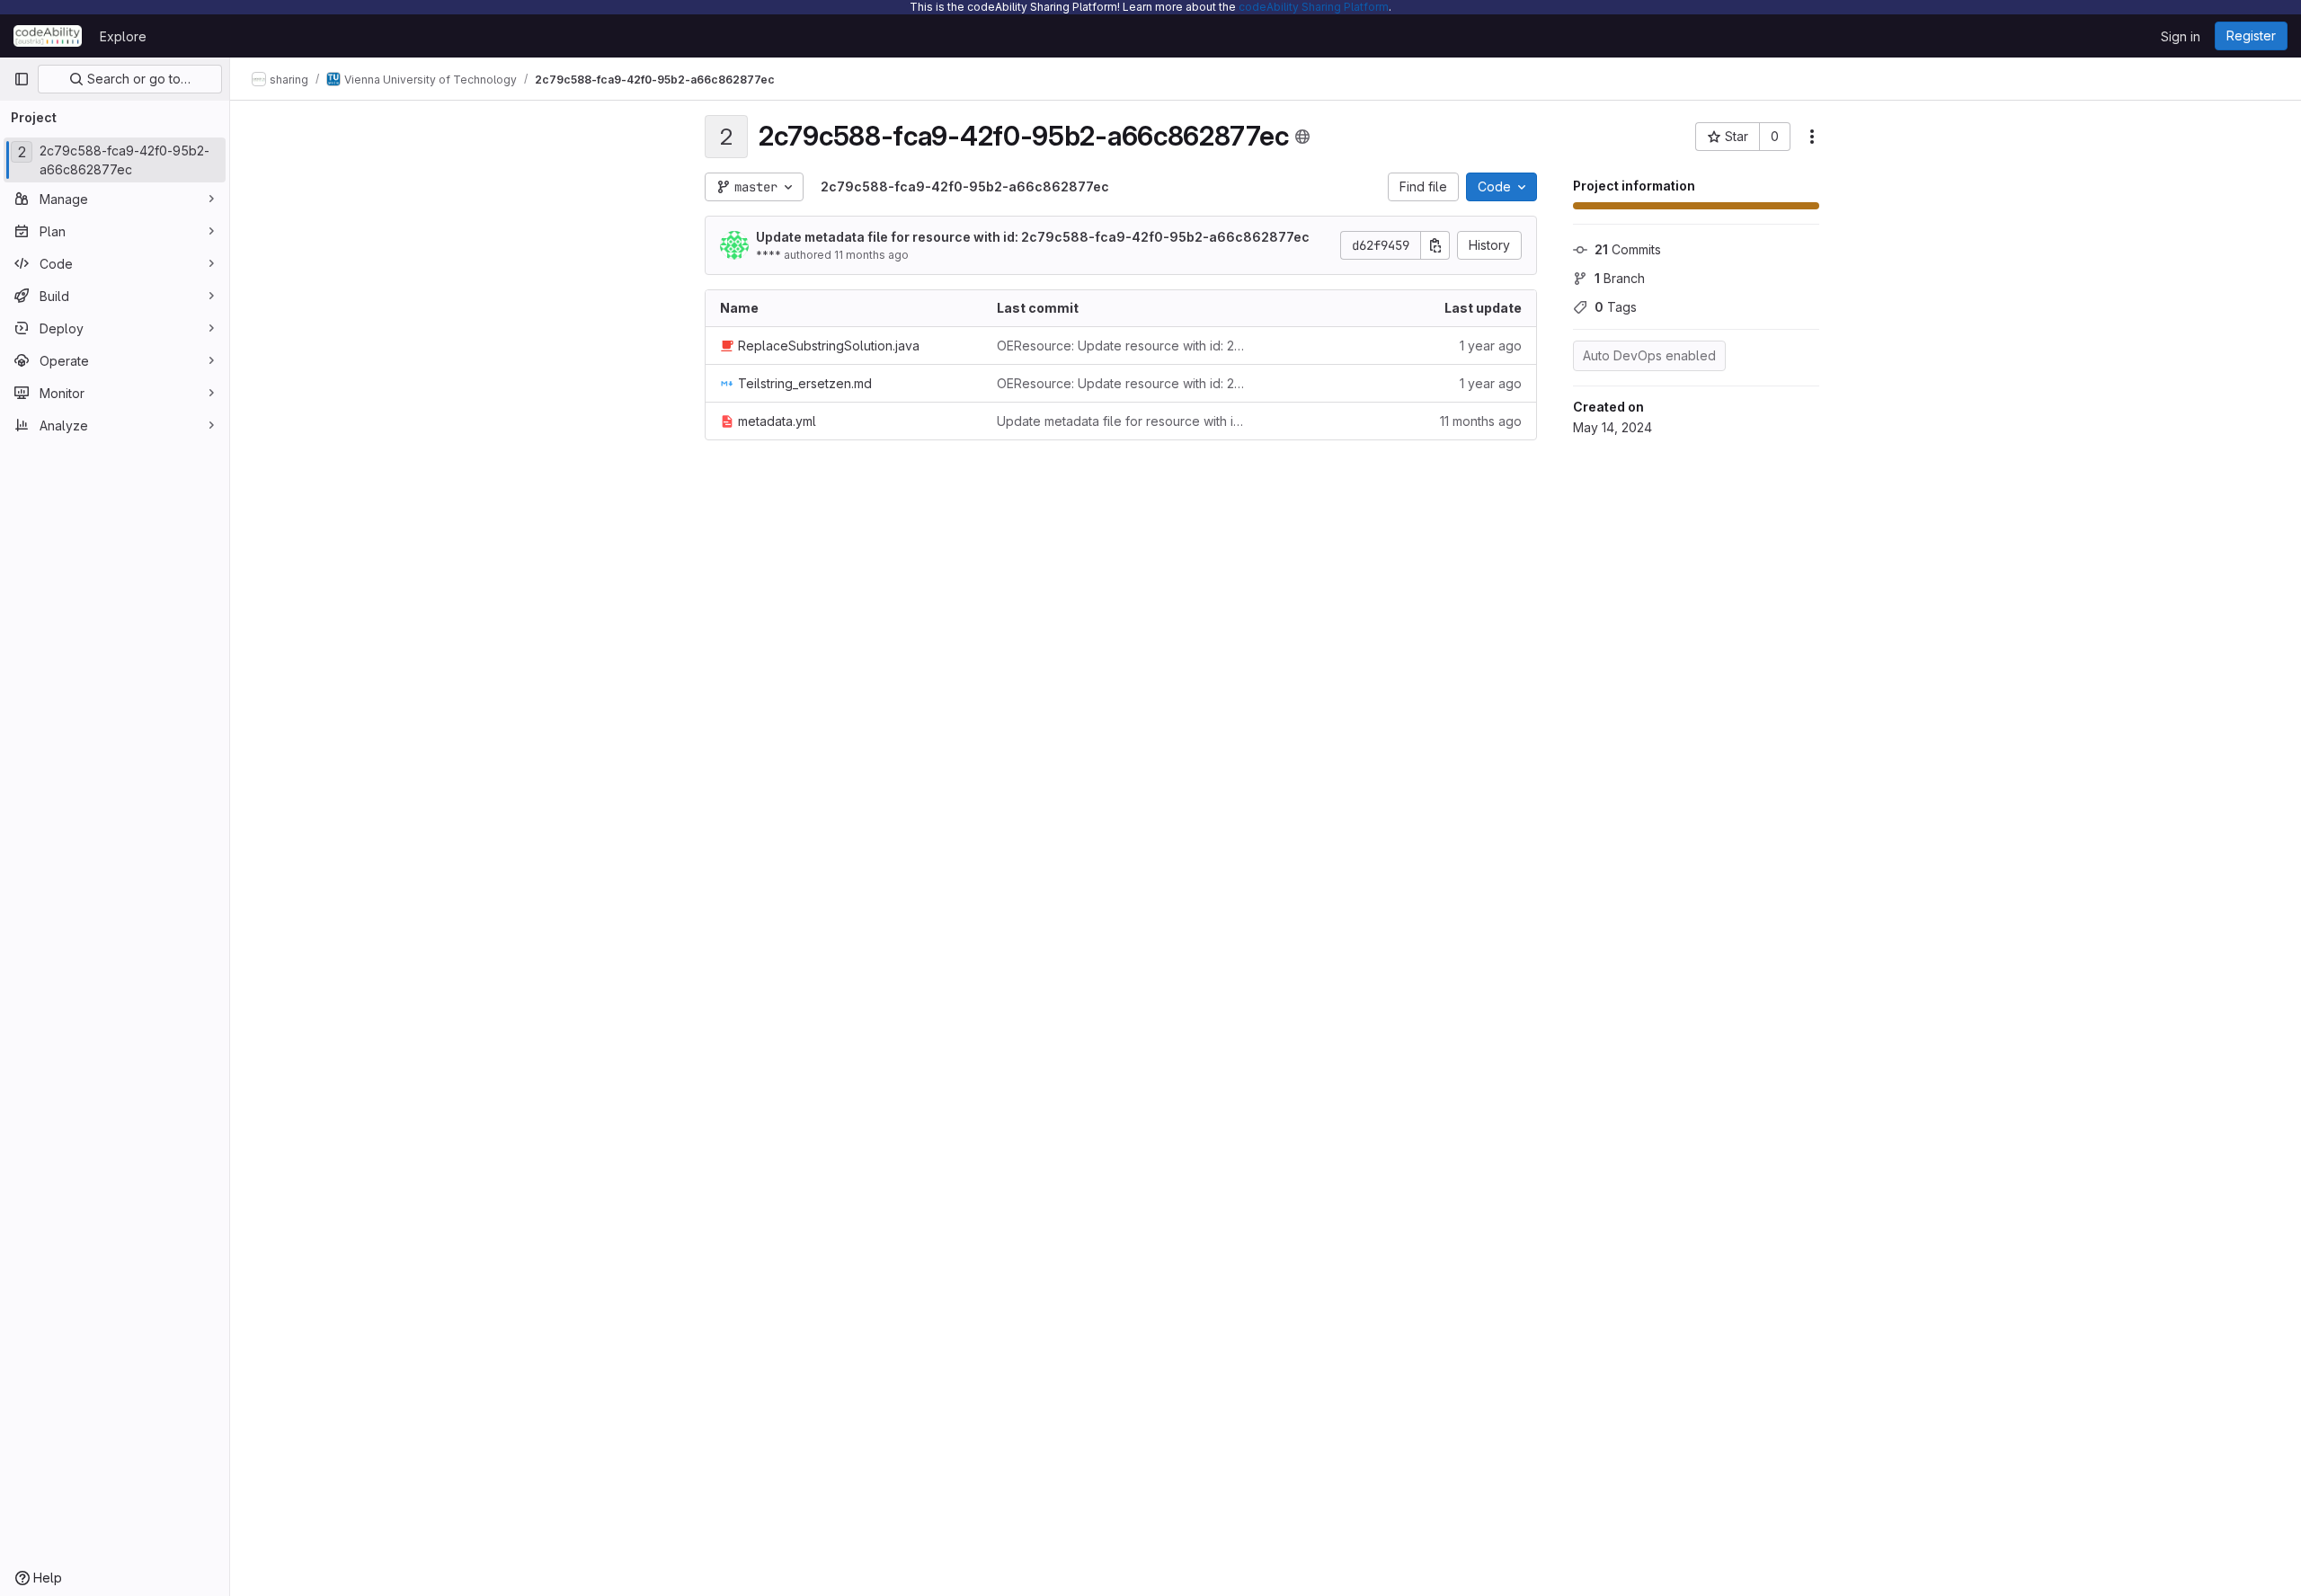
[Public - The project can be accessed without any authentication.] (1302, 137)
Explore (123, 36)
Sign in (2181, 36)
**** (768, 255)
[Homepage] (48, 36)
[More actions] (1812, 137)
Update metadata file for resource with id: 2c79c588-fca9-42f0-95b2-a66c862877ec (1033, 237)
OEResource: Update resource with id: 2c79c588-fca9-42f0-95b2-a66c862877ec (1121, 346)
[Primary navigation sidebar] (22, 79)
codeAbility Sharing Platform (1314, 7)
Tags (1616, 307)
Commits (1628, 249)
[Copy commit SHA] (1435, 245)
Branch (1620, 278)
